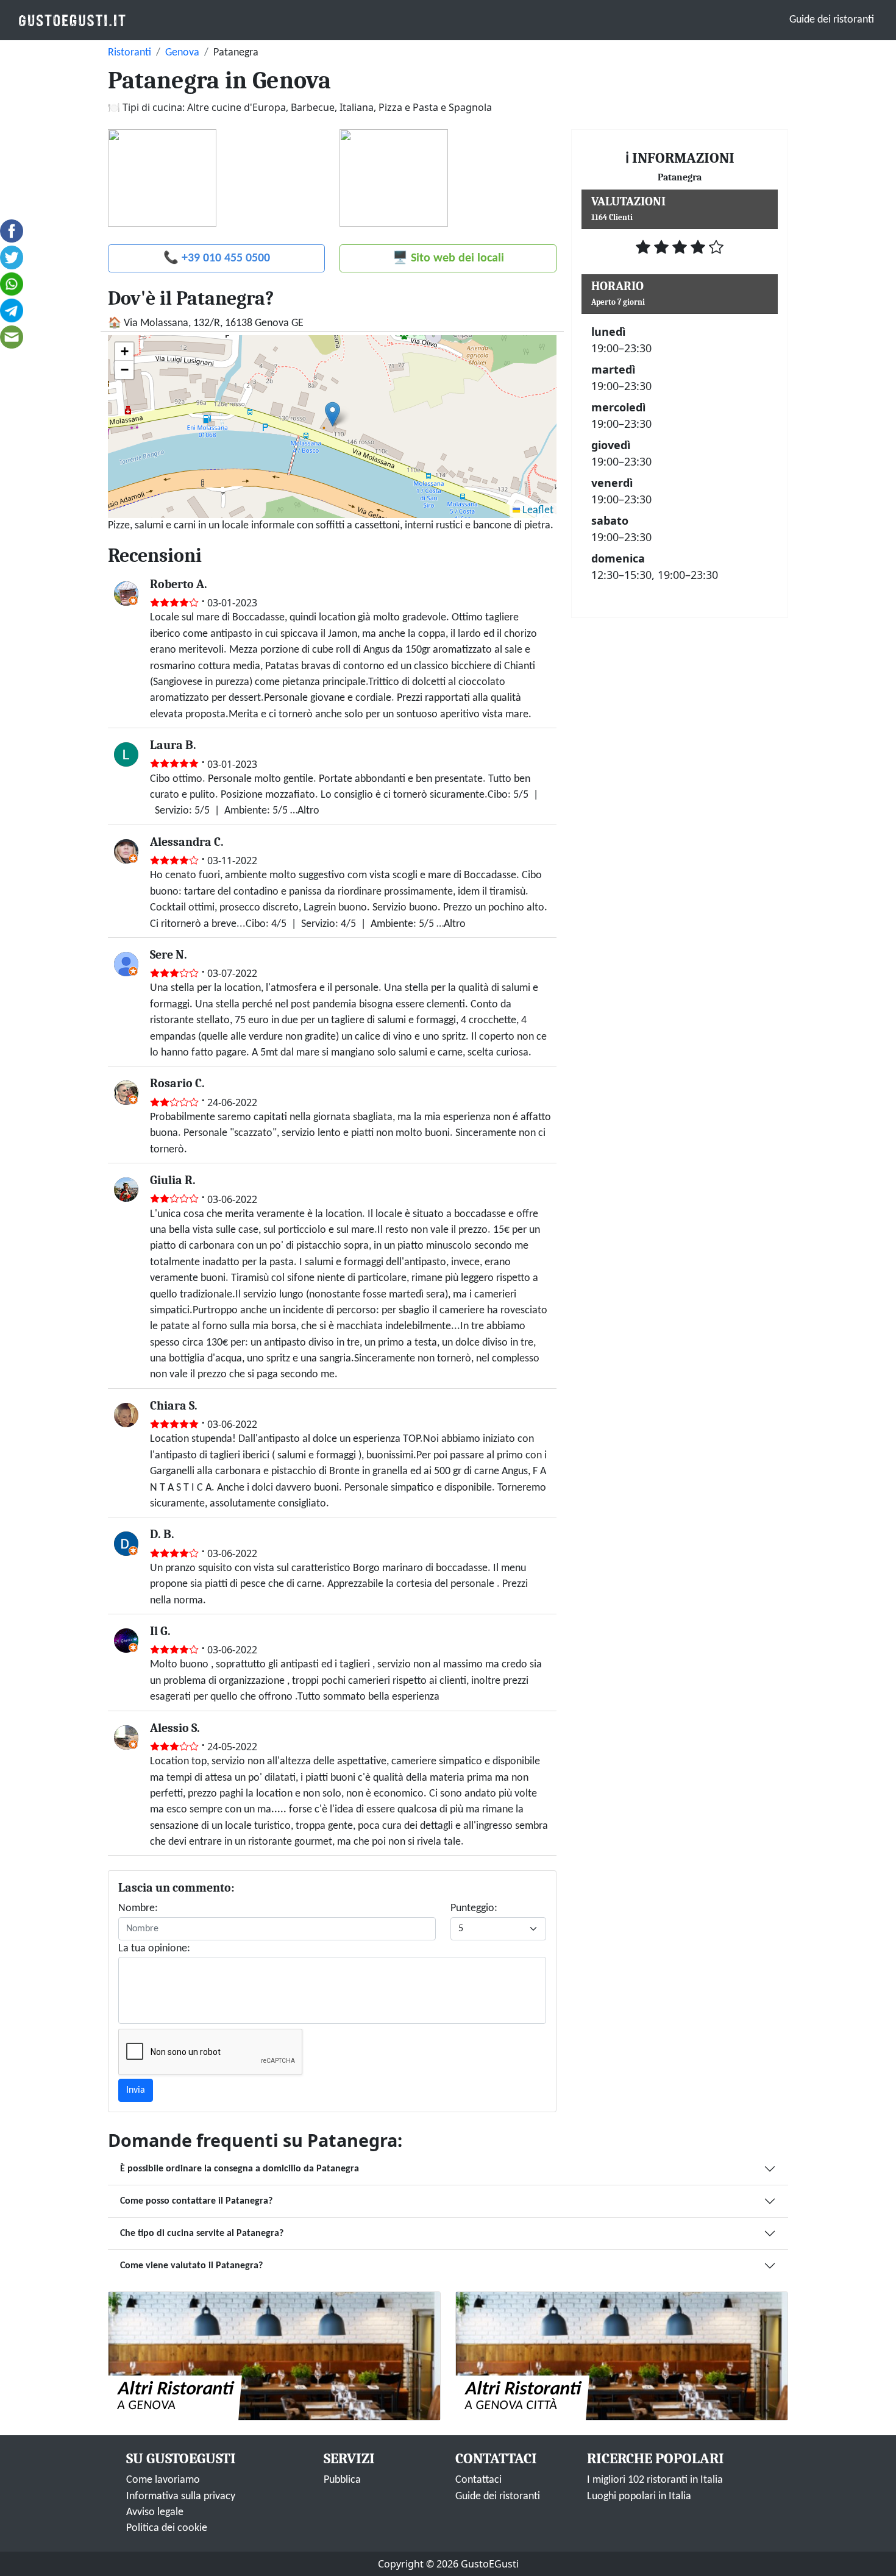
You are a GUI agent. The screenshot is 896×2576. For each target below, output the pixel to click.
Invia (136, 2090)
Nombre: (138, 1908)
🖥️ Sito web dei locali (448, 258)
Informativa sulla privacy (181, 2496)
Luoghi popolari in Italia (639, 2496)
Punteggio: (474, 1908)
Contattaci (478, 2480)
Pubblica (342, 2480)
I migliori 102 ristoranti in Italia (655, 2480)
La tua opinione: (154, 1949)
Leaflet (537, 510)
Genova (182, 53)
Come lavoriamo (163, 2480)
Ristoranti (130, 53)
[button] (332, 414)
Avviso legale (155, 2512)
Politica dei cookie (167, 2528)
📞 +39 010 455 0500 (217, 258)
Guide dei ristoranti (832, 20)
